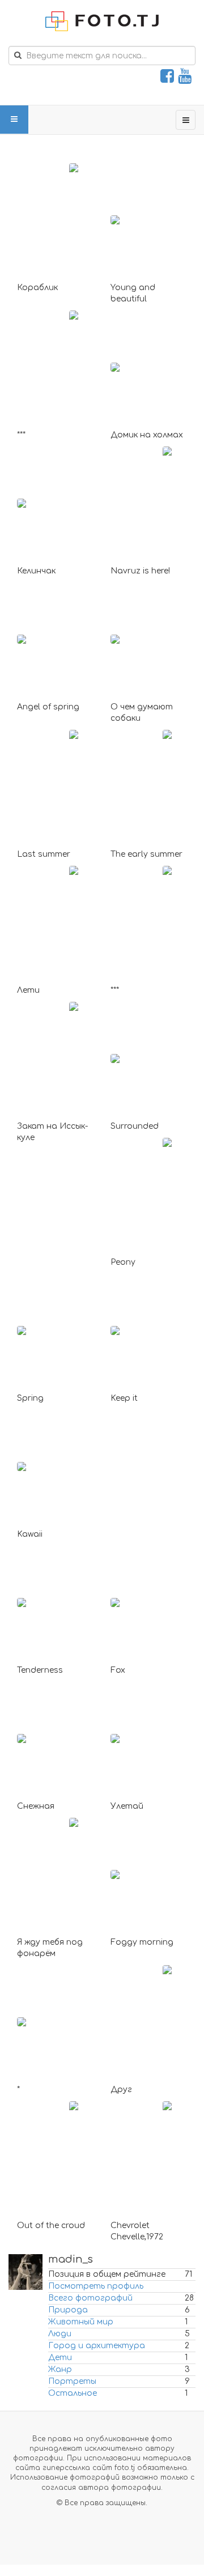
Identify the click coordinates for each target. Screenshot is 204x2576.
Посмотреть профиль (96, 2286)
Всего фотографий (90, 2298)
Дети (60, 2358)
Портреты (72, 2381)
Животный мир (81, 2322)
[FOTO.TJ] (102, 21)
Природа (68, 2310)
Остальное (73, 2393)
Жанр (60, 2369)
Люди (60, 2334)
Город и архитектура (97, 2346)
